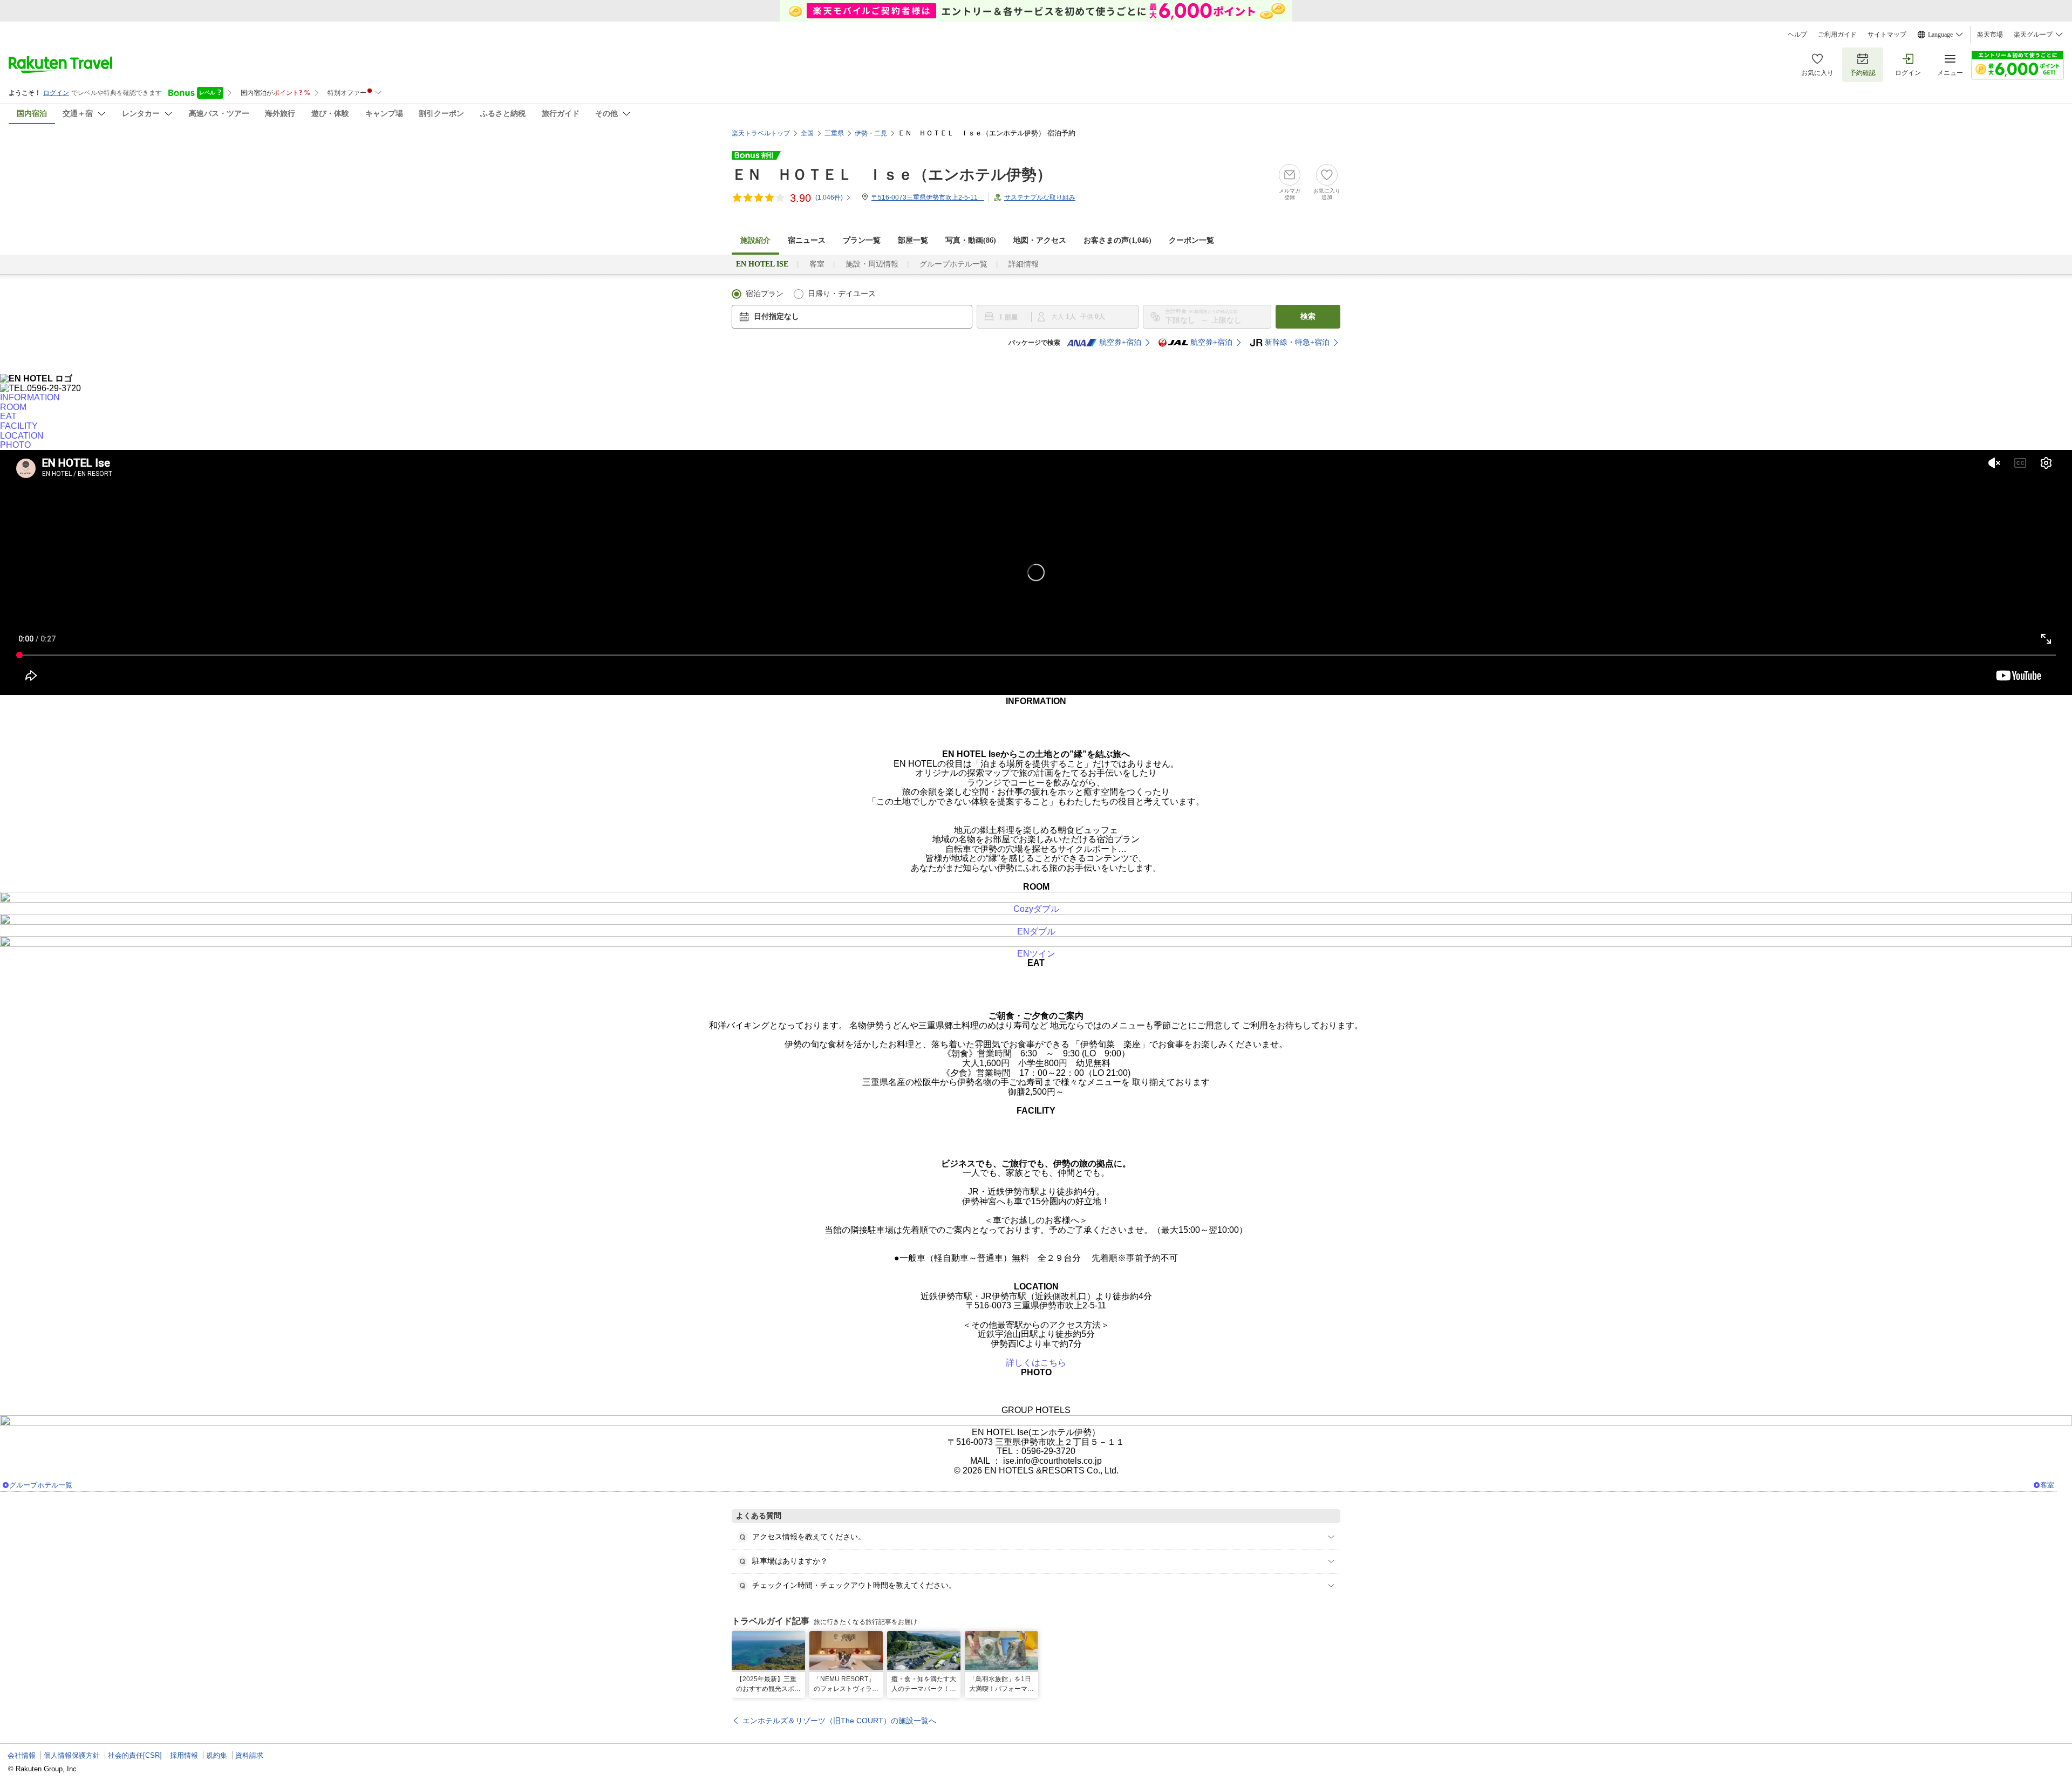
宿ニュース (807, 240)
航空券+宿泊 (1120, 342)
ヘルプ (1797, 35)
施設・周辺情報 (872, 264)
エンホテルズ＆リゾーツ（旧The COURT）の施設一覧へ (839, 1721)
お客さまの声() (1117, 240)
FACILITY (19, 426)
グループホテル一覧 (953, 264)
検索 (1308, 316)
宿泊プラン (765, 294)
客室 (817, 264)
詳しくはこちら (1036, 1363)
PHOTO (15, 445)
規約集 (217, 1755)
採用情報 (184, 1755)
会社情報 (22, 1755)
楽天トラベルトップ (761, 133)
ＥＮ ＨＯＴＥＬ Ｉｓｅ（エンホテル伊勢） (892, 175)
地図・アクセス (1040, 240)
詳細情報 (1024, 264)
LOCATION (22, 436)
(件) (829, 197)
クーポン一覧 (1191, 240)
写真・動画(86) (971, 240)
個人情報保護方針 (72, 1755)
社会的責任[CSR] (135, 1755)
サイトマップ (1887, 35)
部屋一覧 (913, 240)
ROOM (13, 407)
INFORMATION (30, 397)
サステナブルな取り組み (1040, 197)
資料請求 (249, 1755)
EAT (8, 416)
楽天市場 (1990, 35)
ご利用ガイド (1837, 35)
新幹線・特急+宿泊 (1297, 342)
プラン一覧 (862, 240)
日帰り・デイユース (842, 294)
